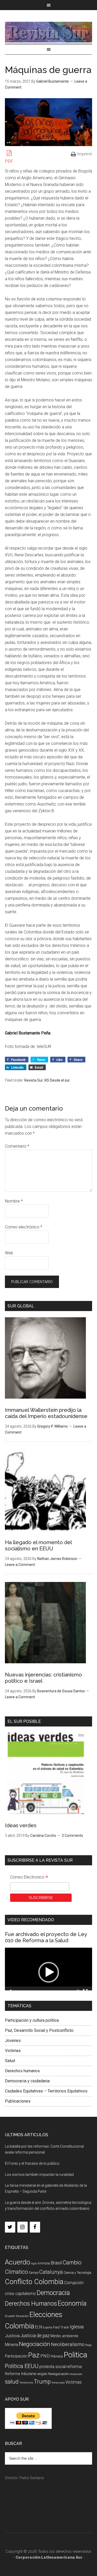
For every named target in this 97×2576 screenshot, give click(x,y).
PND (45, 2356)
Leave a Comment (20, 1565)
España (47, 2327)
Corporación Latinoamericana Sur (49, 32)
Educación (22, 2316)
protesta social (53, 2367)
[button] (49, 1972)
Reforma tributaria (20, 2374)
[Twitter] (10, 2227)
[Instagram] (23, 2227)
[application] (49, 1972)
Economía (72, 2303)
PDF (9, 161)
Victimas (13, 2051)
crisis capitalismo (20, 2294)
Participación (16, 2356)
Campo (34, 2273)
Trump (42, 2382)
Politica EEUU (22, 2366)
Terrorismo (26, 2383)
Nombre (14, 1201)
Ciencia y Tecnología (77, 2273)
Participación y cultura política (32, 2020)
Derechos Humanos (31, 2304)
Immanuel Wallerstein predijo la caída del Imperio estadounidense (46, 1413)
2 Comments (72, 1836)
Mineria (12, 2345)
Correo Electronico (29, 1878)
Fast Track (61, 2327)
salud (12, 2381)
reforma (74, 2366)
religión (42, 2374)
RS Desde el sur (57, 1080)
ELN (38, 2327)
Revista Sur (34, 1080)
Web (9, 1253)
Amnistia (44, 2263)
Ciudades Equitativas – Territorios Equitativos (46, 2091)
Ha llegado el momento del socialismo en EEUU (38, 1545)
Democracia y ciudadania (27, 2081)
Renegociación (58, 2374)
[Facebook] (35, 2227)
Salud (10, 2061)
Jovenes (13, 2041)
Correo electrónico (24, 1227)
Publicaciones (18, 2101)
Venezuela (58, 2383)
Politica (75, 2355)
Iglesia (77, 2327)
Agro (34, 2264)
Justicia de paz (35, 2336)
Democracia (53, 2293)
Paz (34, 2355)
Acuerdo (18, 2262)
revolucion (76, 2374)
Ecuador (10, 2316)
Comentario (17, 1146)
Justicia (12, 2336)
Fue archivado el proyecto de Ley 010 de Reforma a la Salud (46, 1937)
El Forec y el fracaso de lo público (32, 2163)
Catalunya (51, 2272)
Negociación (35, 2344)
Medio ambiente (64, 2336)
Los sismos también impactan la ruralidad (39, 2175)
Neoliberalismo (68, 2344)
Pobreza (57, 2356)
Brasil (56, 2263)
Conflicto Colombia (34, 2282)
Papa (88, 2345)
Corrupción (74, 2283)
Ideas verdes (21, 1825)
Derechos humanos (22, 2071)
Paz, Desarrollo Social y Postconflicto (39, 2030)
